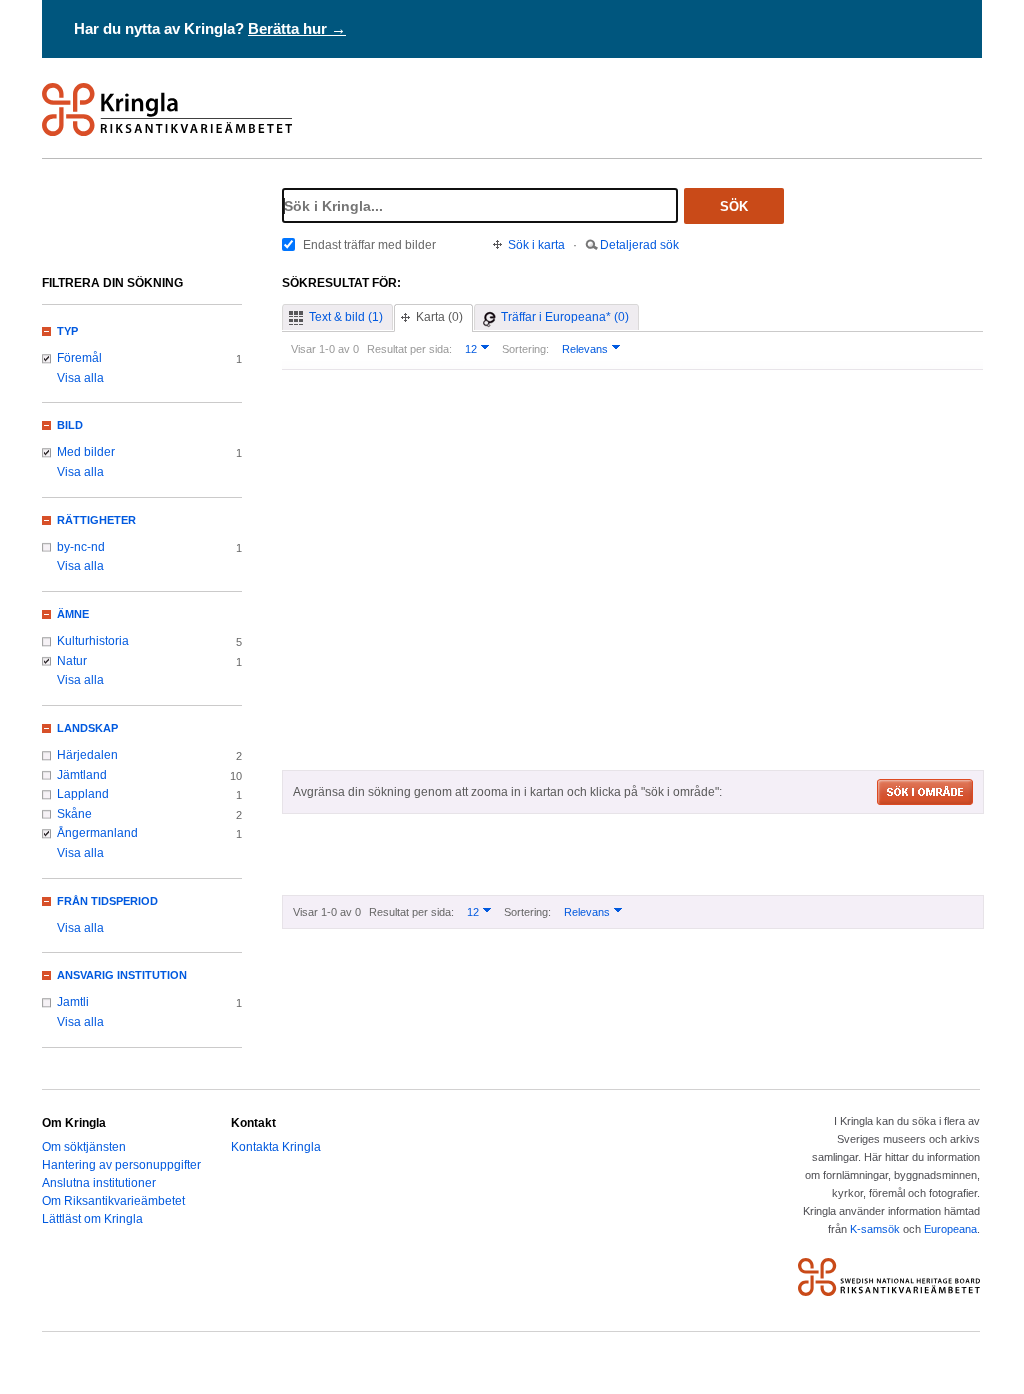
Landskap (87, 728)
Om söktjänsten (84, 1147)
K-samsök (875, 1229)
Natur (72, 661)
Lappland (83, 794)
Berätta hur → (297, 28)
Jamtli (73, 1002)
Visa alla (80, 378)
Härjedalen (87, 755)
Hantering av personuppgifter (121, 1165)
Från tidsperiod (107, 901)
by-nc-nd (81, 547)
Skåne (74, 814)
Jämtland (82, 775)
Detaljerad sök (639, 245)
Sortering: (525, 349)
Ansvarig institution (122, 975)
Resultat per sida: (409, 349)
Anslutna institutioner (99, 1183)
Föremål (79, 358)
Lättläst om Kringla (92, 1219)
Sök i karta (536, 245)
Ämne (73, 614)
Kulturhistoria (93, 641)
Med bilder (86, 452)
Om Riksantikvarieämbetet (113, 1201)
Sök (734, 206)
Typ (67, 331)
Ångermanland (97, 833)
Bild (70, 425)
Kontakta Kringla (276, 1147)
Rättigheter (96, 520)
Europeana (950, 1229)
